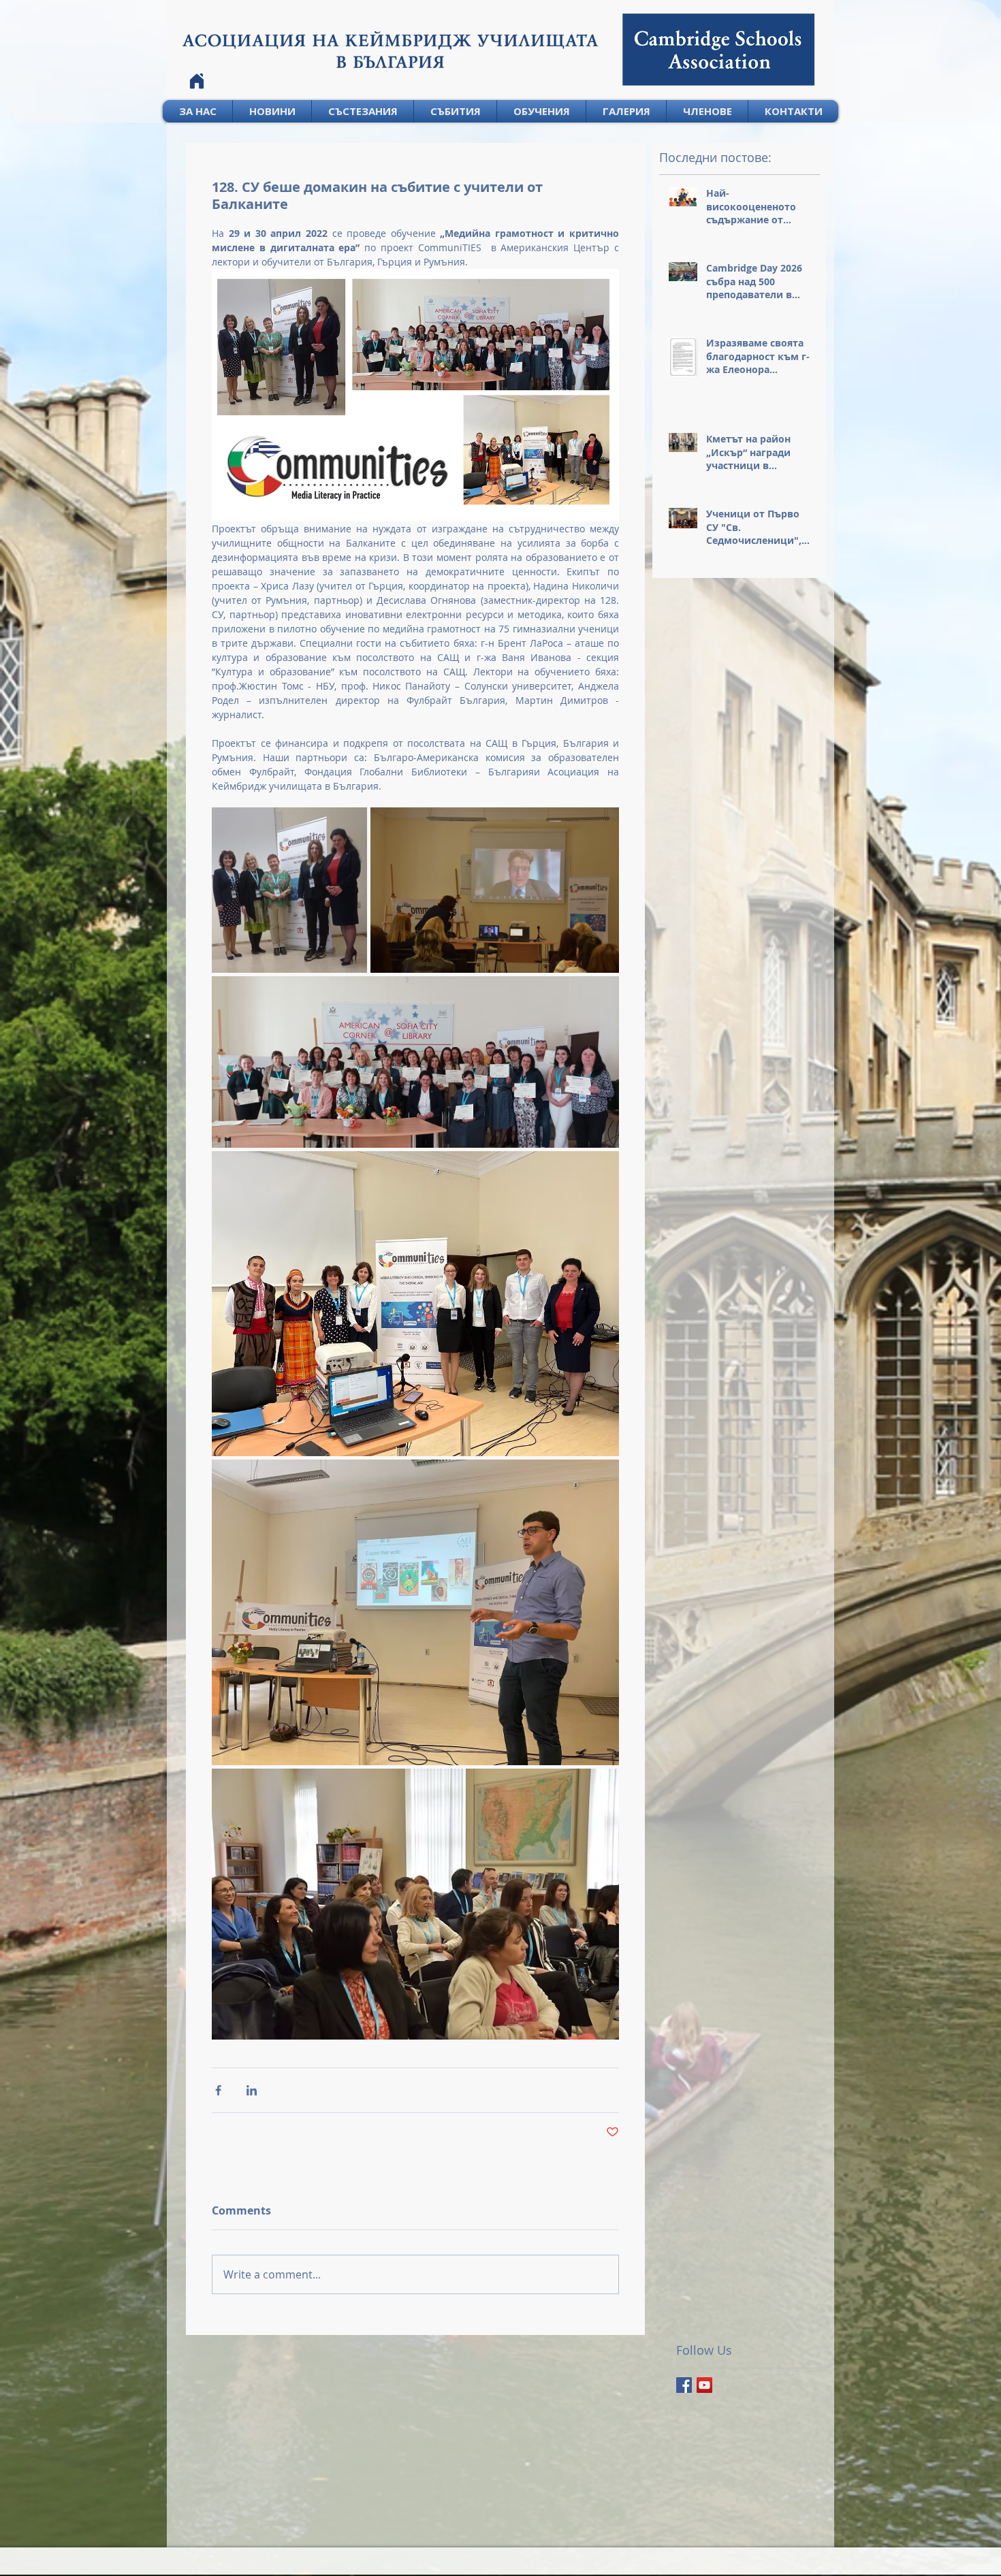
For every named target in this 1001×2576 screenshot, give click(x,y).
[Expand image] (289, 890)
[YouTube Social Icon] (704, 2385)
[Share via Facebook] (218, 2090)
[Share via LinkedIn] (252, 2090)
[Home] (197, 81)
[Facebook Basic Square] (684, 2385)
